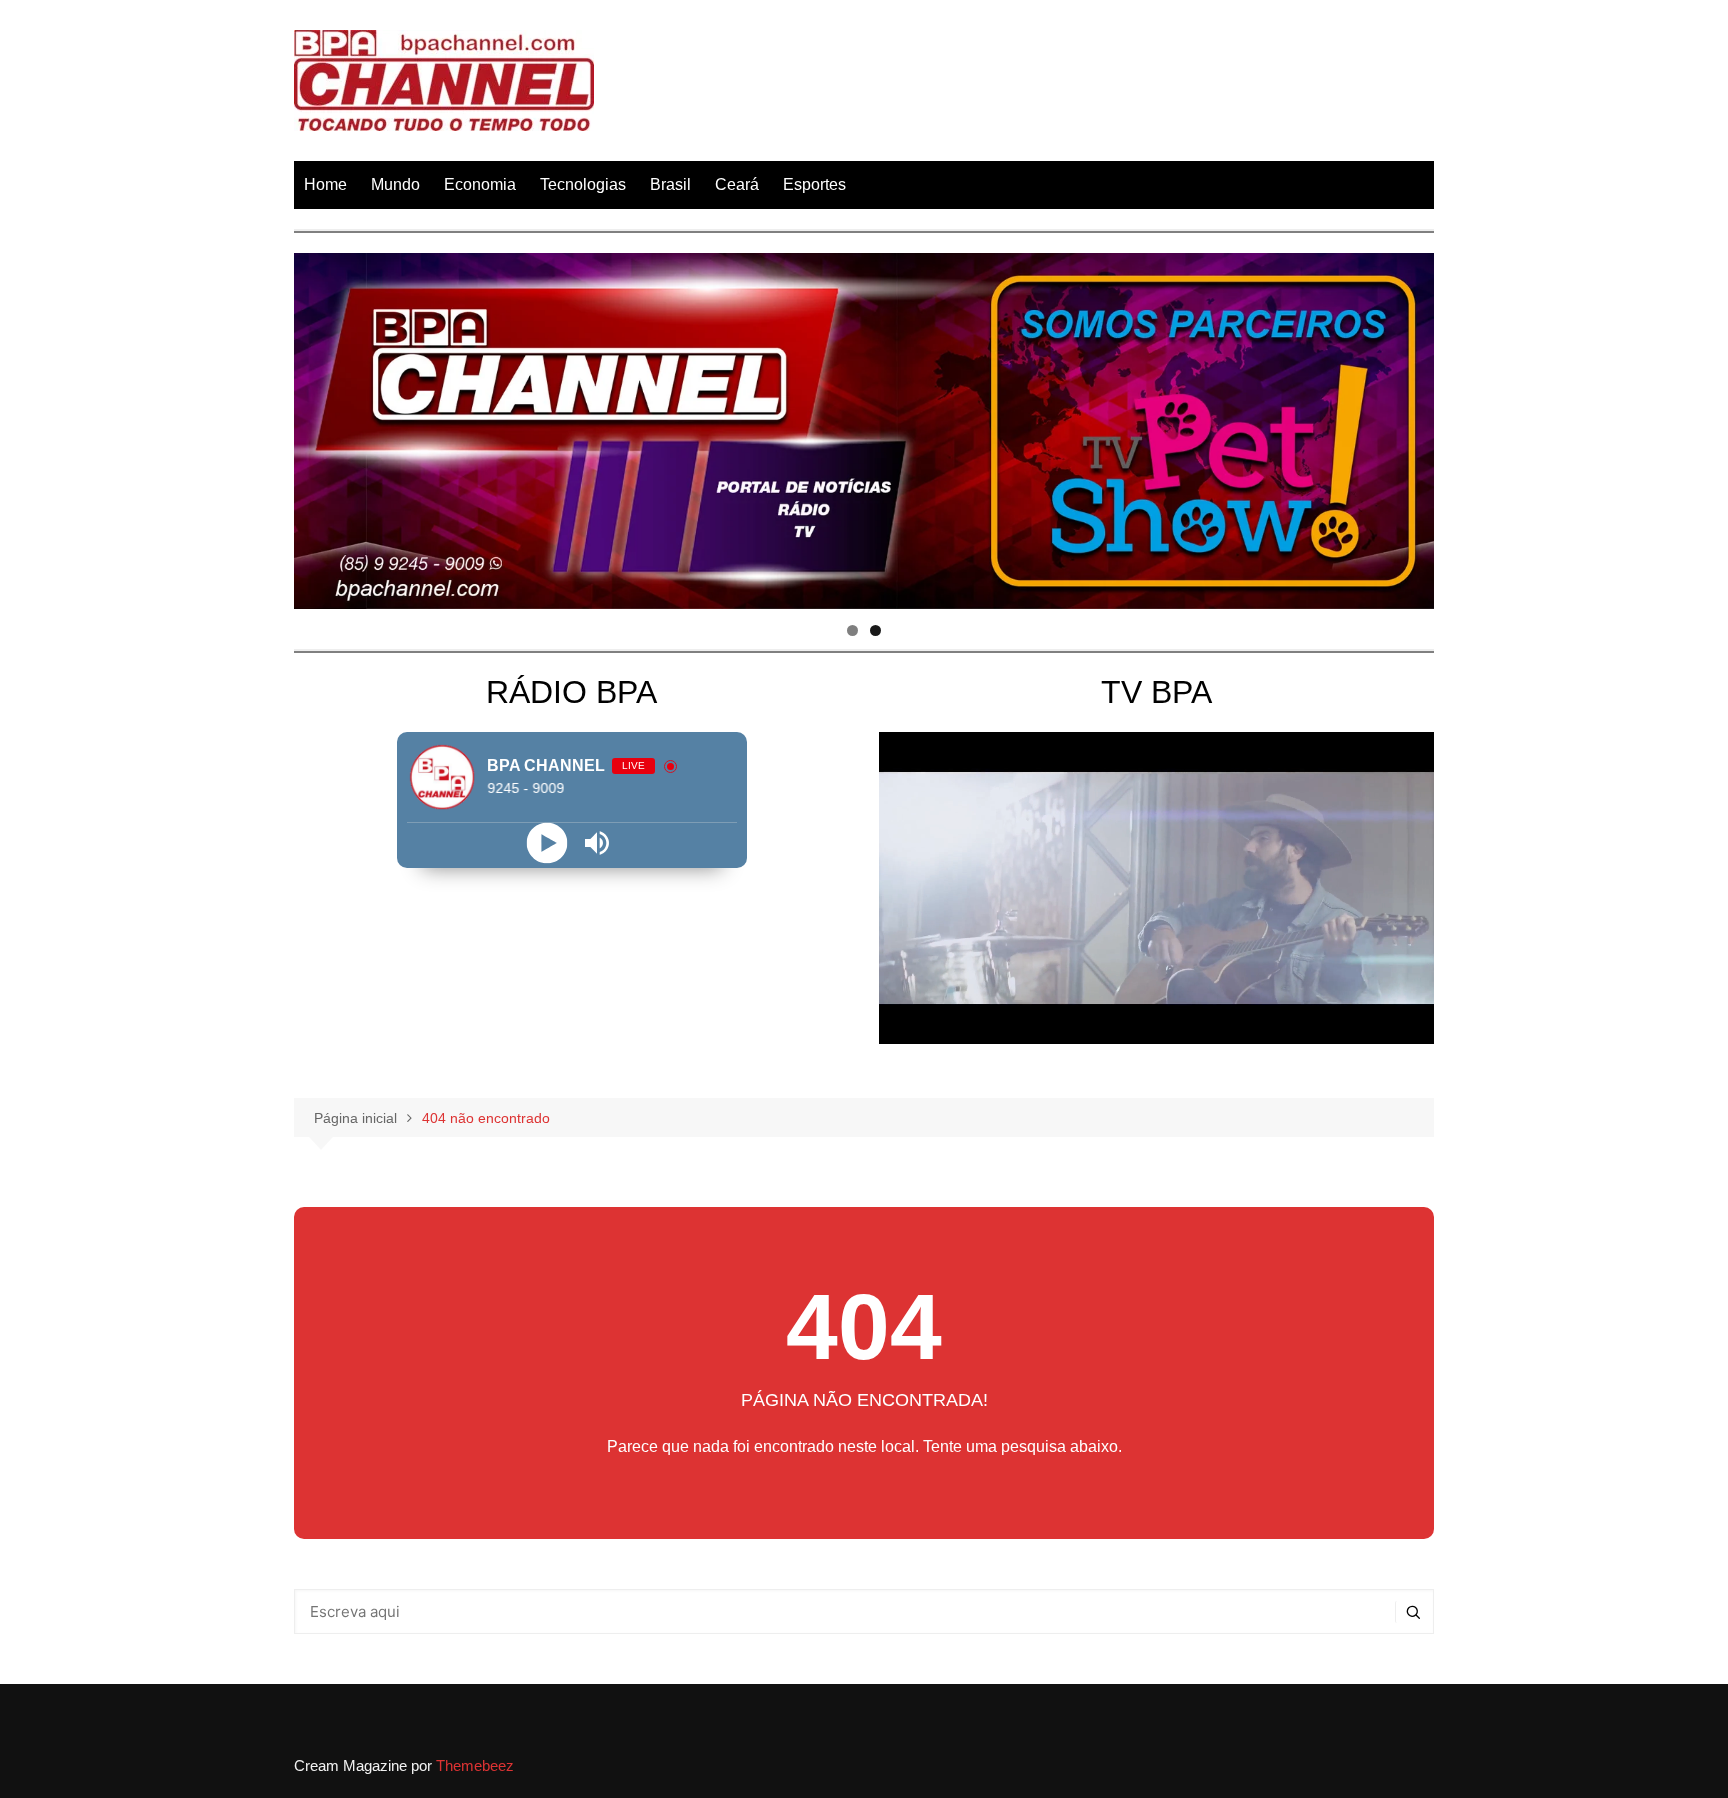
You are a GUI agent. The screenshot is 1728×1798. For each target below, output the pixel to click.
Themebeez (475, 1765)
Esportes (814, 184)
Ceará (737, 184)
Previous (319, 426)
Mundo (395, 184)
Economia (480, 184)
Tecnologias (583, 184)
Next (1409, 426)
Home (325, 184)
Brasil (670, 184)
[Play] (546, 842)
